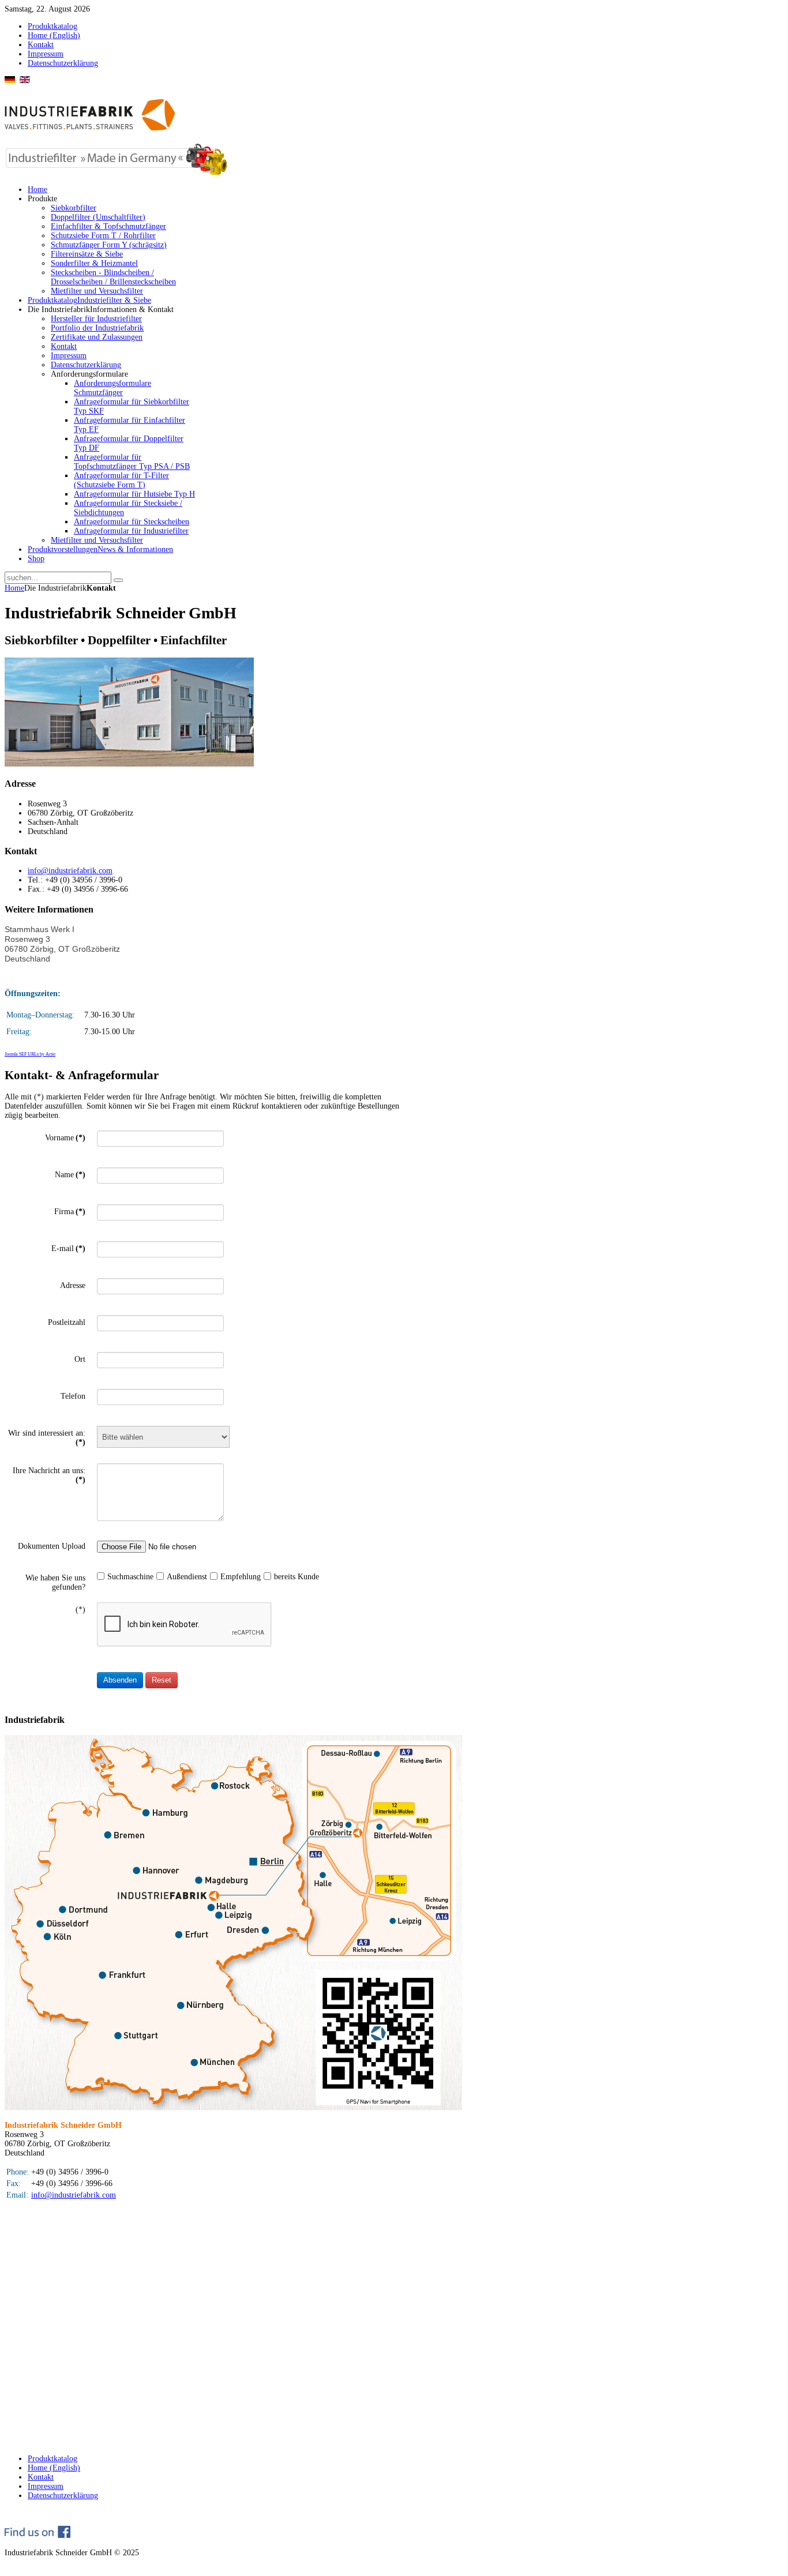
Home (14, 588)
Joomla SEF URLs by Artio (30, 1054)
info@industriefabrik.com (70, 871)
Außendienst (187, 1577)
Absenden (120, 1680)
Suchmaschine (130, 1577)
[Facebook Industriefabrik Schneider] (37, 2535)
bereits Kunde (297, 1577)
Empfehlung (241, 1577)
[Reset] (118, 580)
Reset (162, 1680)
